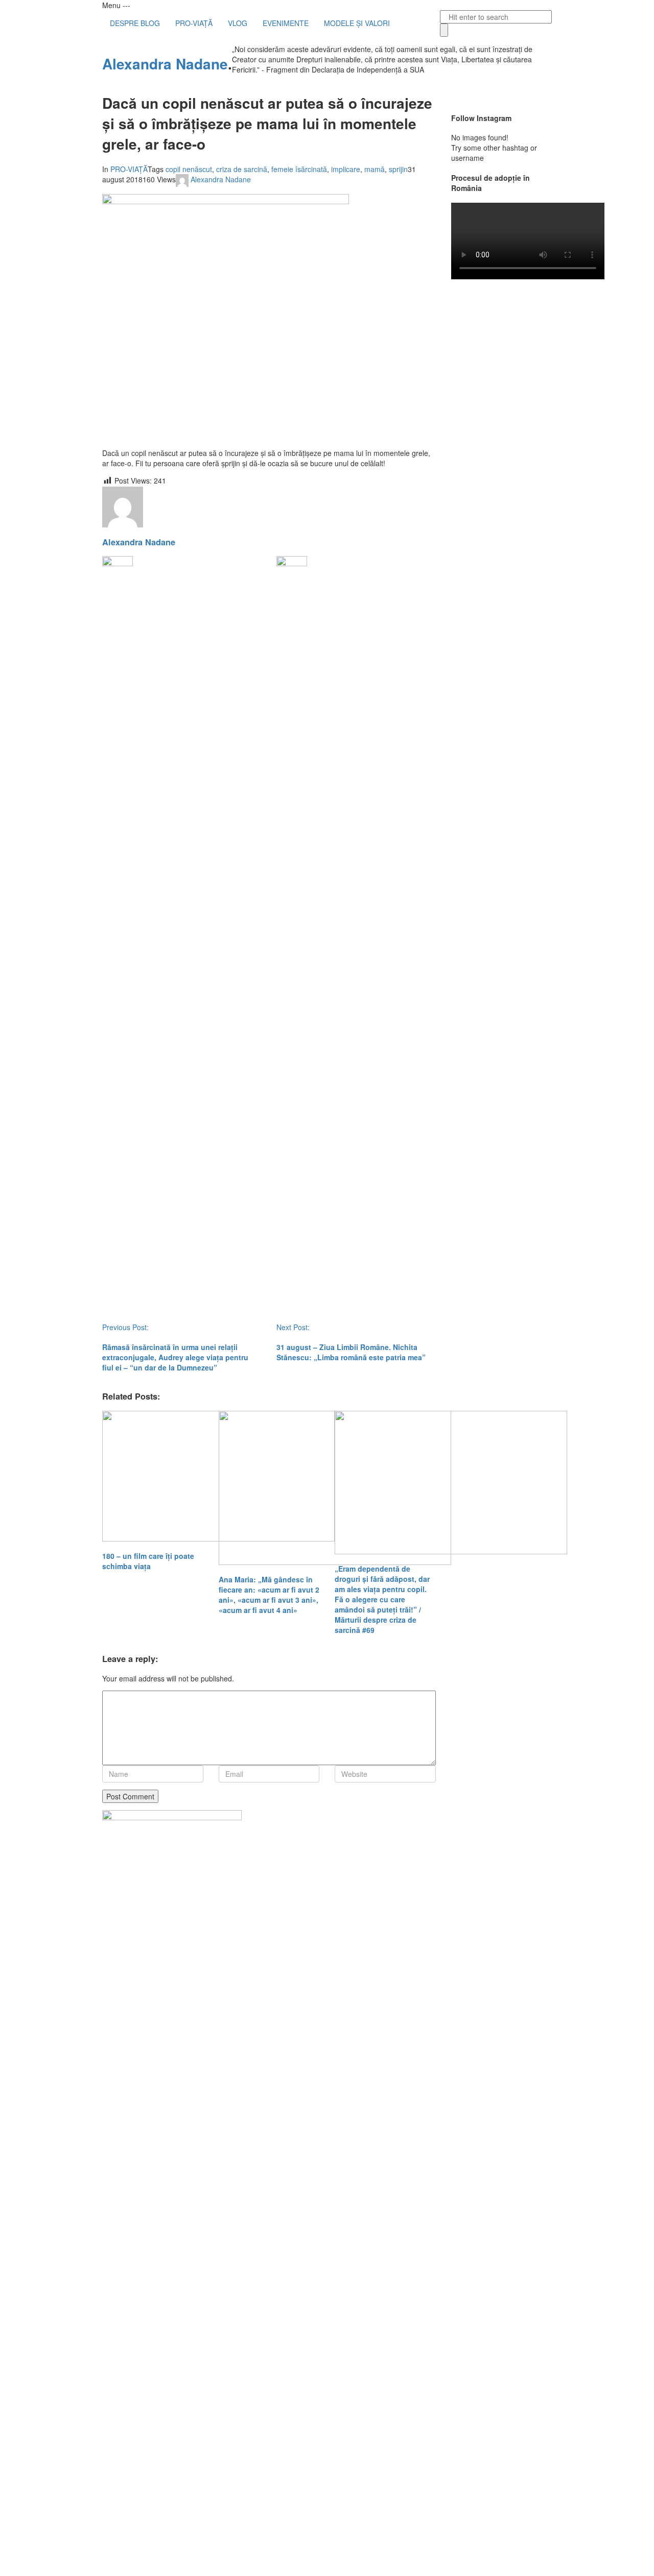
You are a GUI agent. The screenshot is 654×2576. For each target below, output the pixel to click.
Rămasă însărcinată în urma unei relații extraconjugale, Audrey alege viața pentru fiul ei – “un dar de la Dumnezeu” (175, 1357)
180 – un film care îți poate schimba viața (148, 1561)
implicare (346, 169)
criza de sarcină (242, 169)
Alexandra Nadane (165, 64)
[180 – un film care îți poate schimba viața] (153, 1476)
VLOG (238, 23)
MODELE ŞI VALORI (357, 23)
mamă (375, 169)
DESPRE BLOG (135, 23)
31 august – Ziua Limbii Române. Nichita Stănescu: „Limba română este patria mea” (351, 1352)
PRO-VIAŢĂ (194, 23)
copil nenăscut (189, 169)
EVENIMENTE (286, 23)
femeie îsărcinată (299, 169)
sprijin (398, 169)
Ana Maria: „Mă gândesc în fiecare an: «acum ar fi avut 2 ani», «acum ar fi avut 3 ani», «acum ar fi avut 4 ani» (269, 1595)
